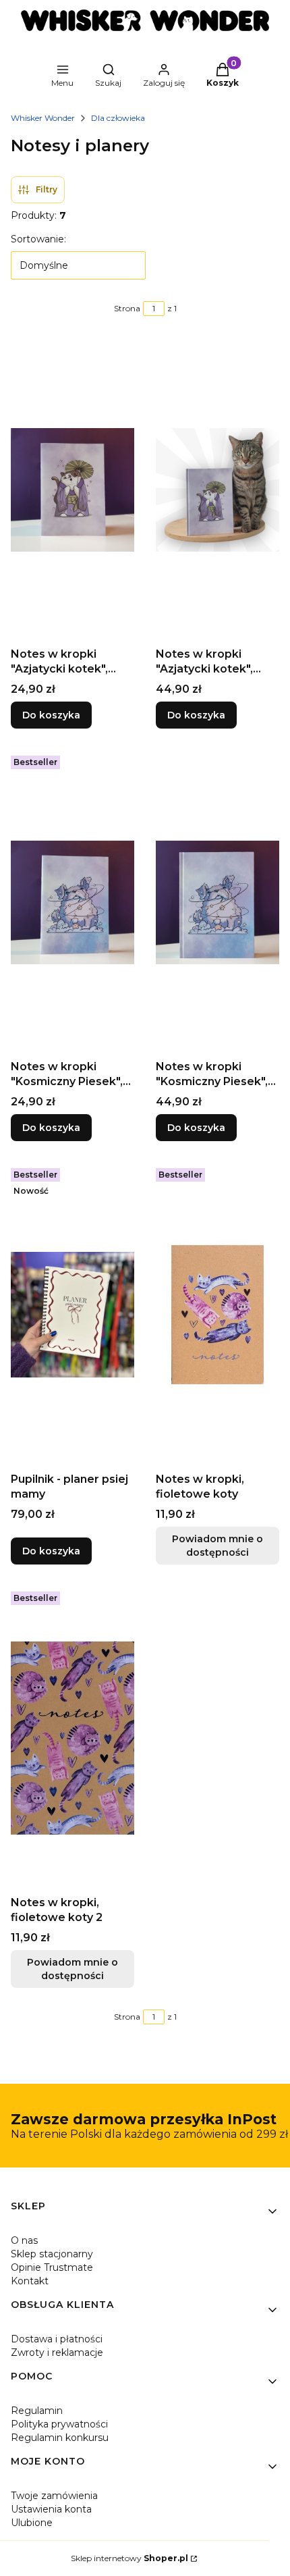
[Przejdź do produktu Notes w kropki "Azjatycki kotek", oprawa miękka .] (72, 490)
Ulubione (32, 2523)
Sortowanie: (38, 239)
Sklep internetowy (129, 2558)
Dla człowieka (118, 118)
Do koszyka (51, 715)
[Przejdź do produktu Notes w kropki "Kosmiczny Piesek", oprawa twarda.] (217, 902)
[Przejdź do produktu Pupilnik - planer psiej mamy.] (72, 1315)
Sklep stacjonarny (52, 2254)
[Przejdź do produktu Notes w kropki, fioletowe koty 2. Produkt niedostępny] (72, 1738)
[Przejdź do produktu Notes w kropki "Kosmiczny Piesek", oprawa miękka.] (72, 902)
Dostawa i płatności (57, 2339)
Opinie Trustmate (52, 2267)
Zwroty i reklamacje (57, 2352)
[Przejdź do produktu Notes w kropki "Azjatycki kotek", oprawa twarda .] (217, 490)
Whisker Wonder (43, 118)
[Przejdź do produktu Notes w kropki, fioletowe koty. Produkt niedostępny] (217, 1315)
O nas (24, 2240)
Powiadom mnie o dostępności (217, 1546)
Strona (127, 308)
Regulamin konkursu (60, 2438)
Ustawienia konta (51, 2509)
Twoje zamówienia (54, 2496)
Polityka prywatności (59, 2424)
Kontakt (30, 2281)
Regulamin (37, 2411)
